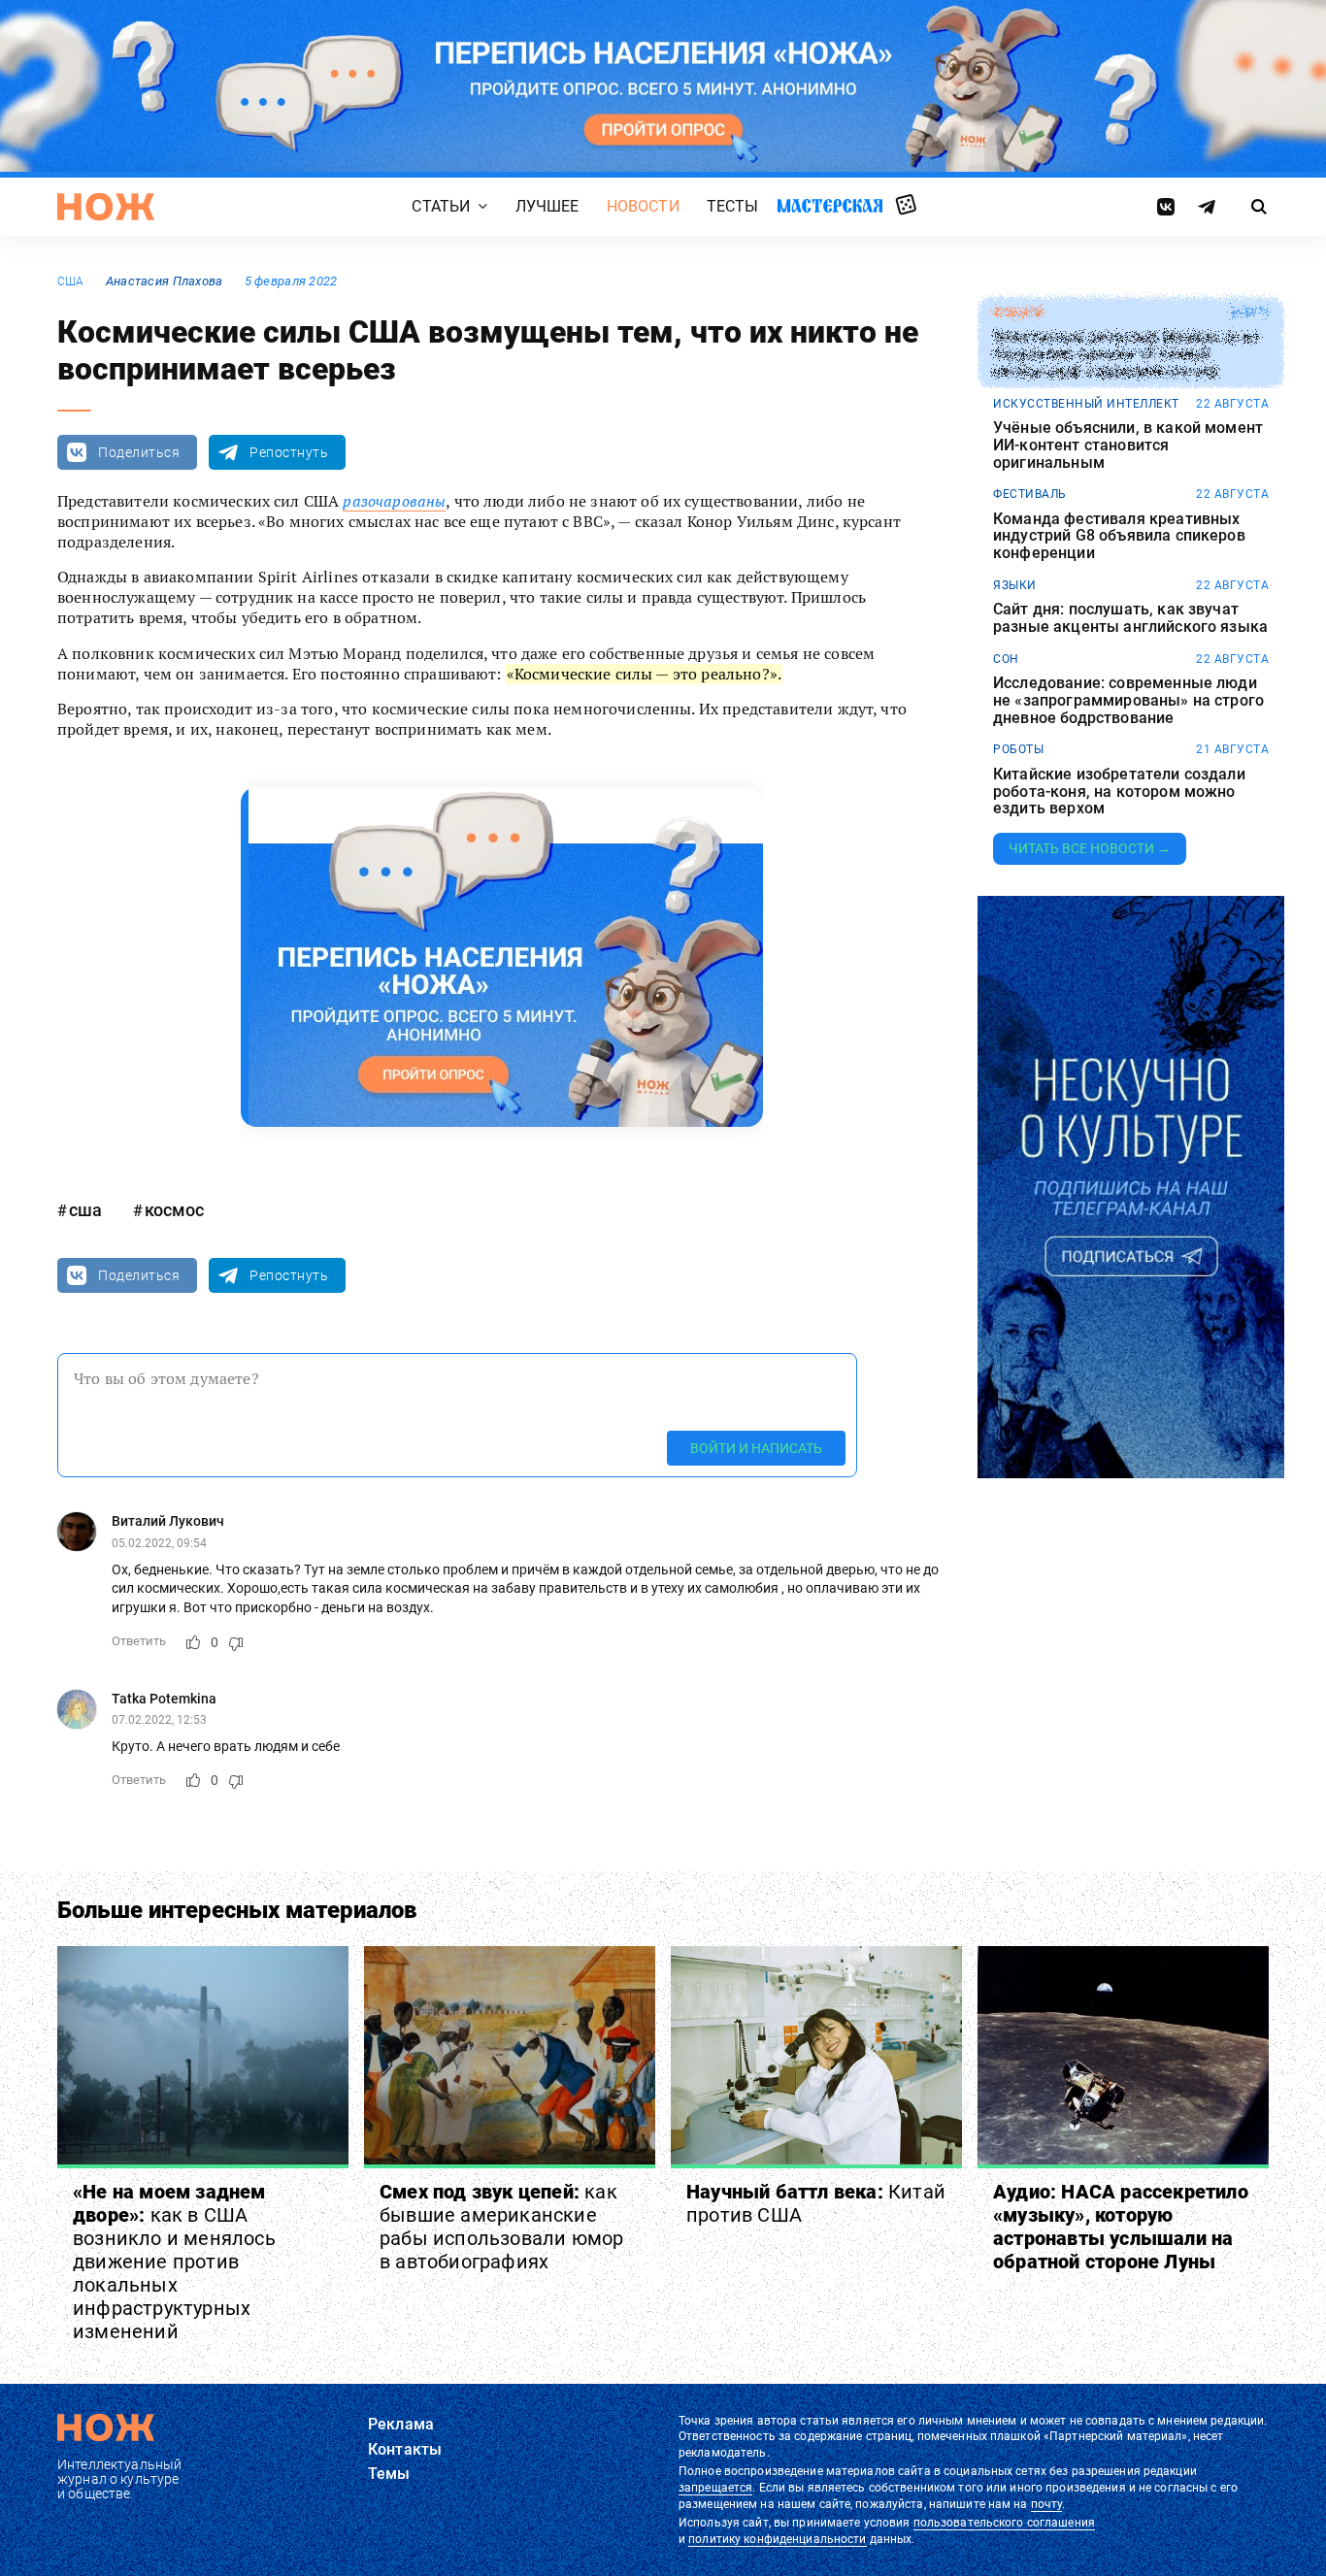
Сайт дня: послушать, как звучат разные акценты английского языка (1130, 618)
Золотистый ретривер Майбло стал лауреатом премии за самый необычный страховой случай (1126, 355)
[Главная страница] (106, 207)
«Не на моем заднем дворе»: (174, 2262)
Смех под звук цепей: (501, 2227)
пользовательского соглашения (1004, 2523)
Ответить (139, 1641)
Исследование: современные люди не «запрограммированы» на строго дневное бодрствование (1128, 700)
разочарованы (394, 501)
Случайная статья (906, 206)
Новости (643, 206)
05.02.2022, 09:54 (159, 1543)
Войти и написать (756, 1448)
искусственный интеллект (1086, 404)
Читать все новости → (1090, 848)
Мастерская (830, 205)
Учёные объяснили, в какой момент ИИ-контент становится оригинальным (1128, 445)
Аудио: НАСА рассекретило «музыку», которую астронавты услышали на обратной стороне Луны (1121, 2227)
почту (1047, 2504)
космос (174, 1210)
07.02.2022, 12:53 (159, 1720)
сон (1006, 659)
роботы (1018, 749)
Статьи (441, 206)
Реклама (401, 2424)
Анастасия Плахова (165, 281)
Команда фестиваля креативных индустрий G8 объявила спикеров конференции (1119, 536)
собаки (1018, 313)
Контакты (405, 2449)
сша (71, 281)
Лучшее (547, 206)
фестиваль (1030, 494)
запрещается (715, 2488)
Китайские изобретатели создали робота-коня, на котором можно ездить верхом (1119, 792)
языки (1015, 585)
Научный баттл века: (816, 2203)
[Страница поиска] (1260, 207)
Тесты (733, 206)
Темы (389, 2474)
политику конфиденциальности (777, 2539)
